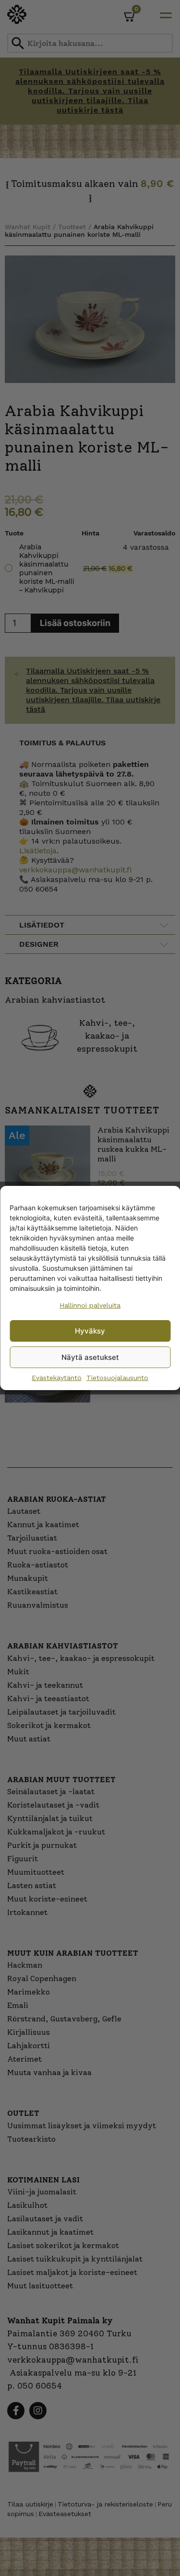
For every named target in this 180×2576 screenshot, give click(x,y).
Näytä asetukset (90, 1357)
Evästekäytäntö (57, 1378)
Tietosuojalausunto (117, 1378)
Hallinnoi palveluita (90, 1305)
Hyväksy (90, 1331)
